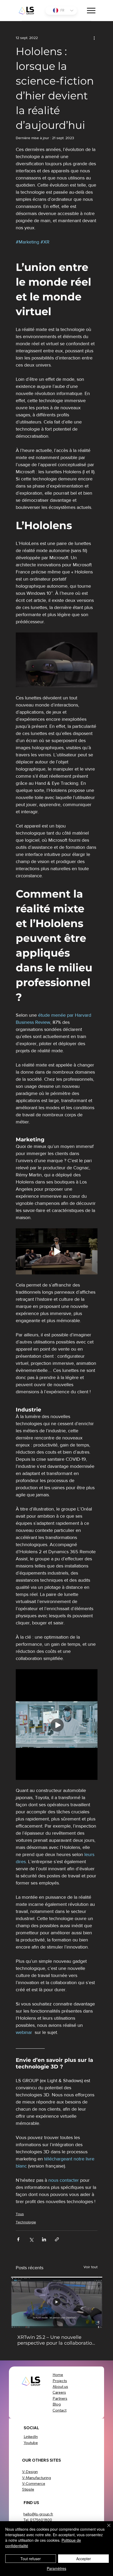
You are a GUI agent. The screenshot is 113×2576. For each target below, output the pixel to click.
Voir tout (91, 2267)
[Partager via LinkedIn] (44, 2239)
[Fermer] (106, 2529)
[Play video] (57, 1251)
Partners (60, 2398)
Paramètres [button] (56, 2568)
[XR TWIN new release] (57, 2302)
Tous (20, 2214)
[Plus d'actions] (94, 38)
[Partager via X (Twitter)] (31, 2239)
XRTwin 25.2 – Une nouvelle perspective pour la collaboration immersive (56, 2340)
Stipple (28, 2489)
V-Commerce (34, 2484)
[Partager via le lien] (57, 2239)
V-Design (30, 2472)
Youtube (31, 2443)
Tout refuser (31, 2559)
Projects (60, 2381)
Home (58, 2375)
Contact (60, 2410)
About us (60, 2387)
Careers (59, 2392)
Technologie (26, 2222)
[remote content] (57, 1725)
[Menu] (91, 11)
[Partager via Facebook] (18, 2239)
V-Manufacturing (37, 2478)
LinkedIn (31, 2437)
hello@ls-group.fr (38, 2514)
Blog (57, 2404)
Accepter (84, 2559)
